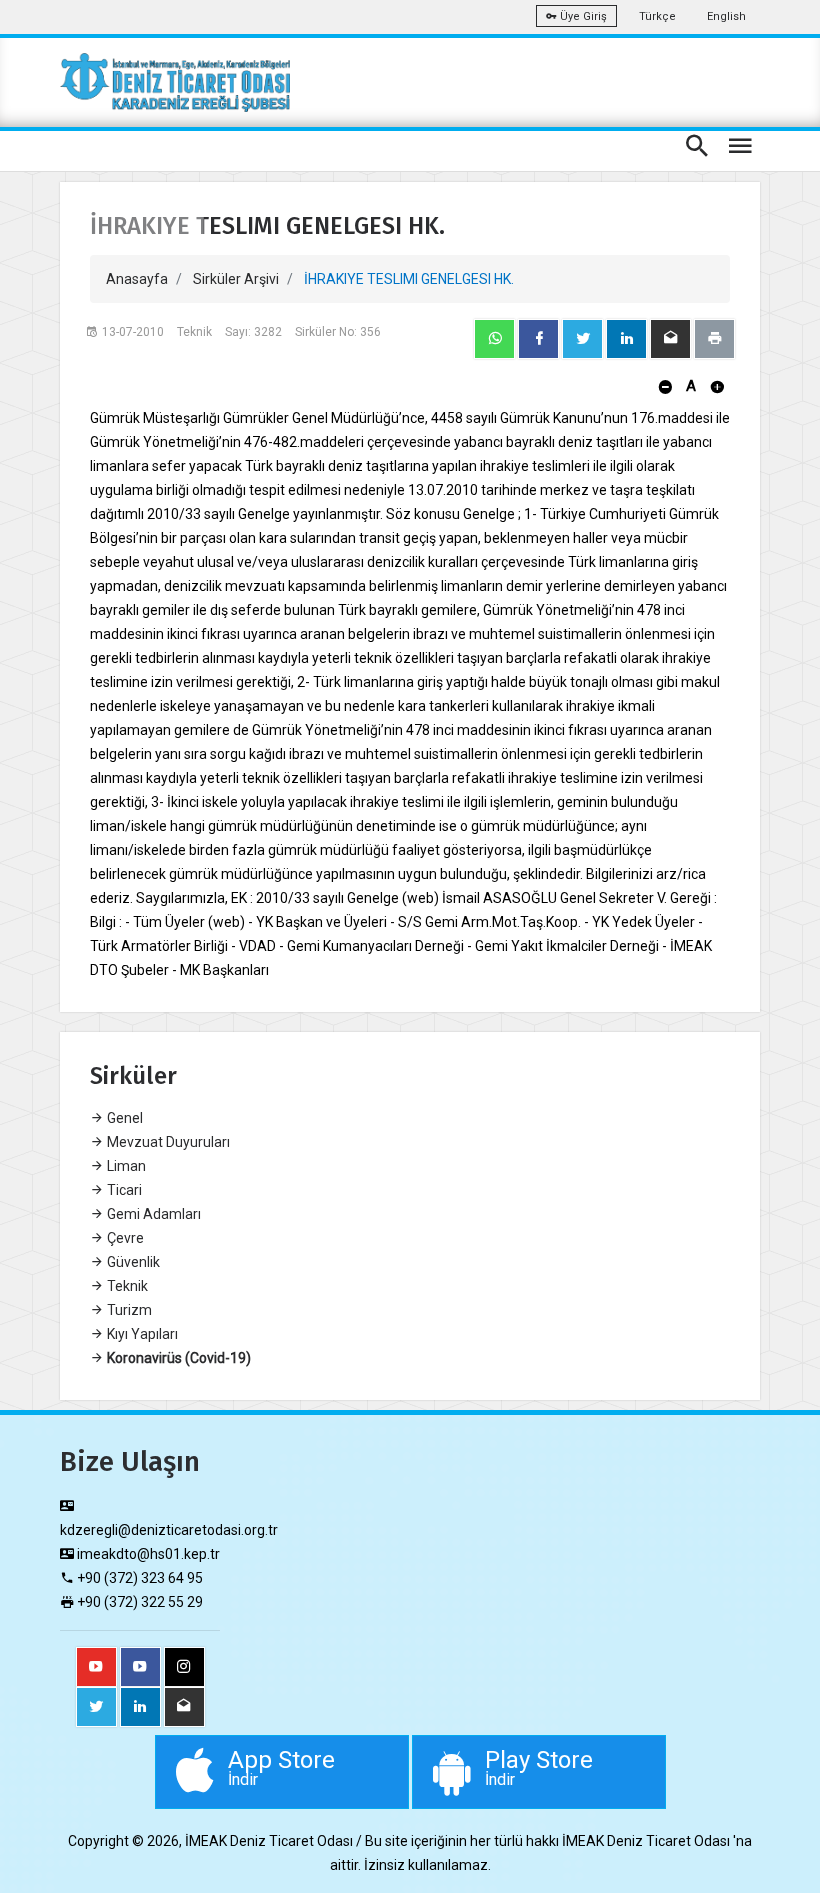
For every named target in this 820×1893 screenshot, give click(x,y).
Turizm (128, 1310)
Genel (123, 1118)
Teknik (126, 1286)
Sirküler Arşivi (236, 279)
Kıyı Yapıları (141, 1334)
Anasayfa (137, 279)
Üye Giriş (582, 16)
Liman (125, 1166)
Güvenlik (132, 1262)
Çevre (124, 1238)
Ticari (123, 1190)
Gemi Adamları (152, 1214)
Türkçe (657, 16)
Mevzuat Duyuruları (167, 1142)
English (726, 16)
